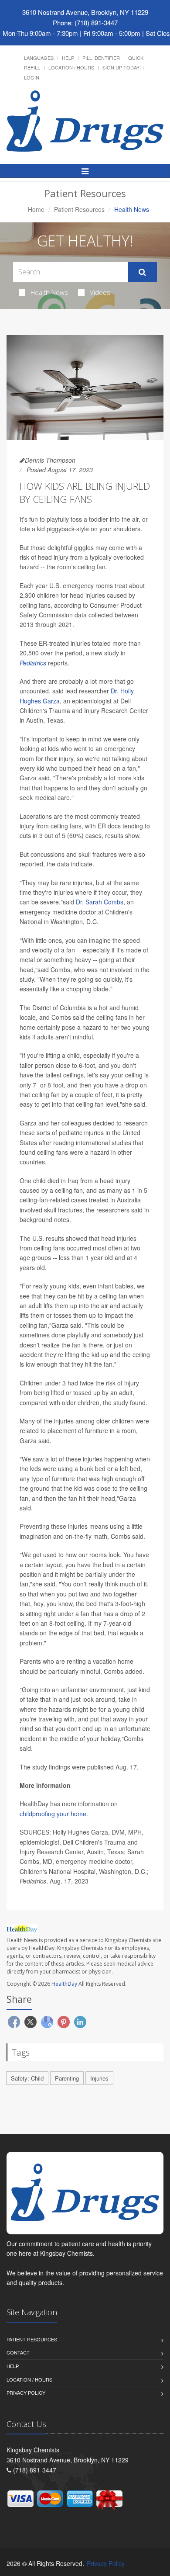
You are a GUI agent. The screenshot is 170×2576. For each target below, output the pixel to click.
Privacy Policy (26, 2392)
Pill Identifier (101, 58)
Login (32, 77)
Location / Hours (71, 67)
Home (36, 209)
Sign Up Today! (122, 67)
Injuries (99, 2078)
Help (68, 58)
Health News (49, 292)
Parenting (67, 2078)
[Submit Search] (142, 272)
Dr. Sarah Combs (100, 902)
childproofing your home (53, 1814)
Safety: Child (27, 2078)
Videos (100, 292)
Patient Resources (79, 209)
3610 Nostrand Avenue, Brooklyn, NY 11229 (85, 12)
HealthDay (64, 1984)
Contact (18, 2352)
